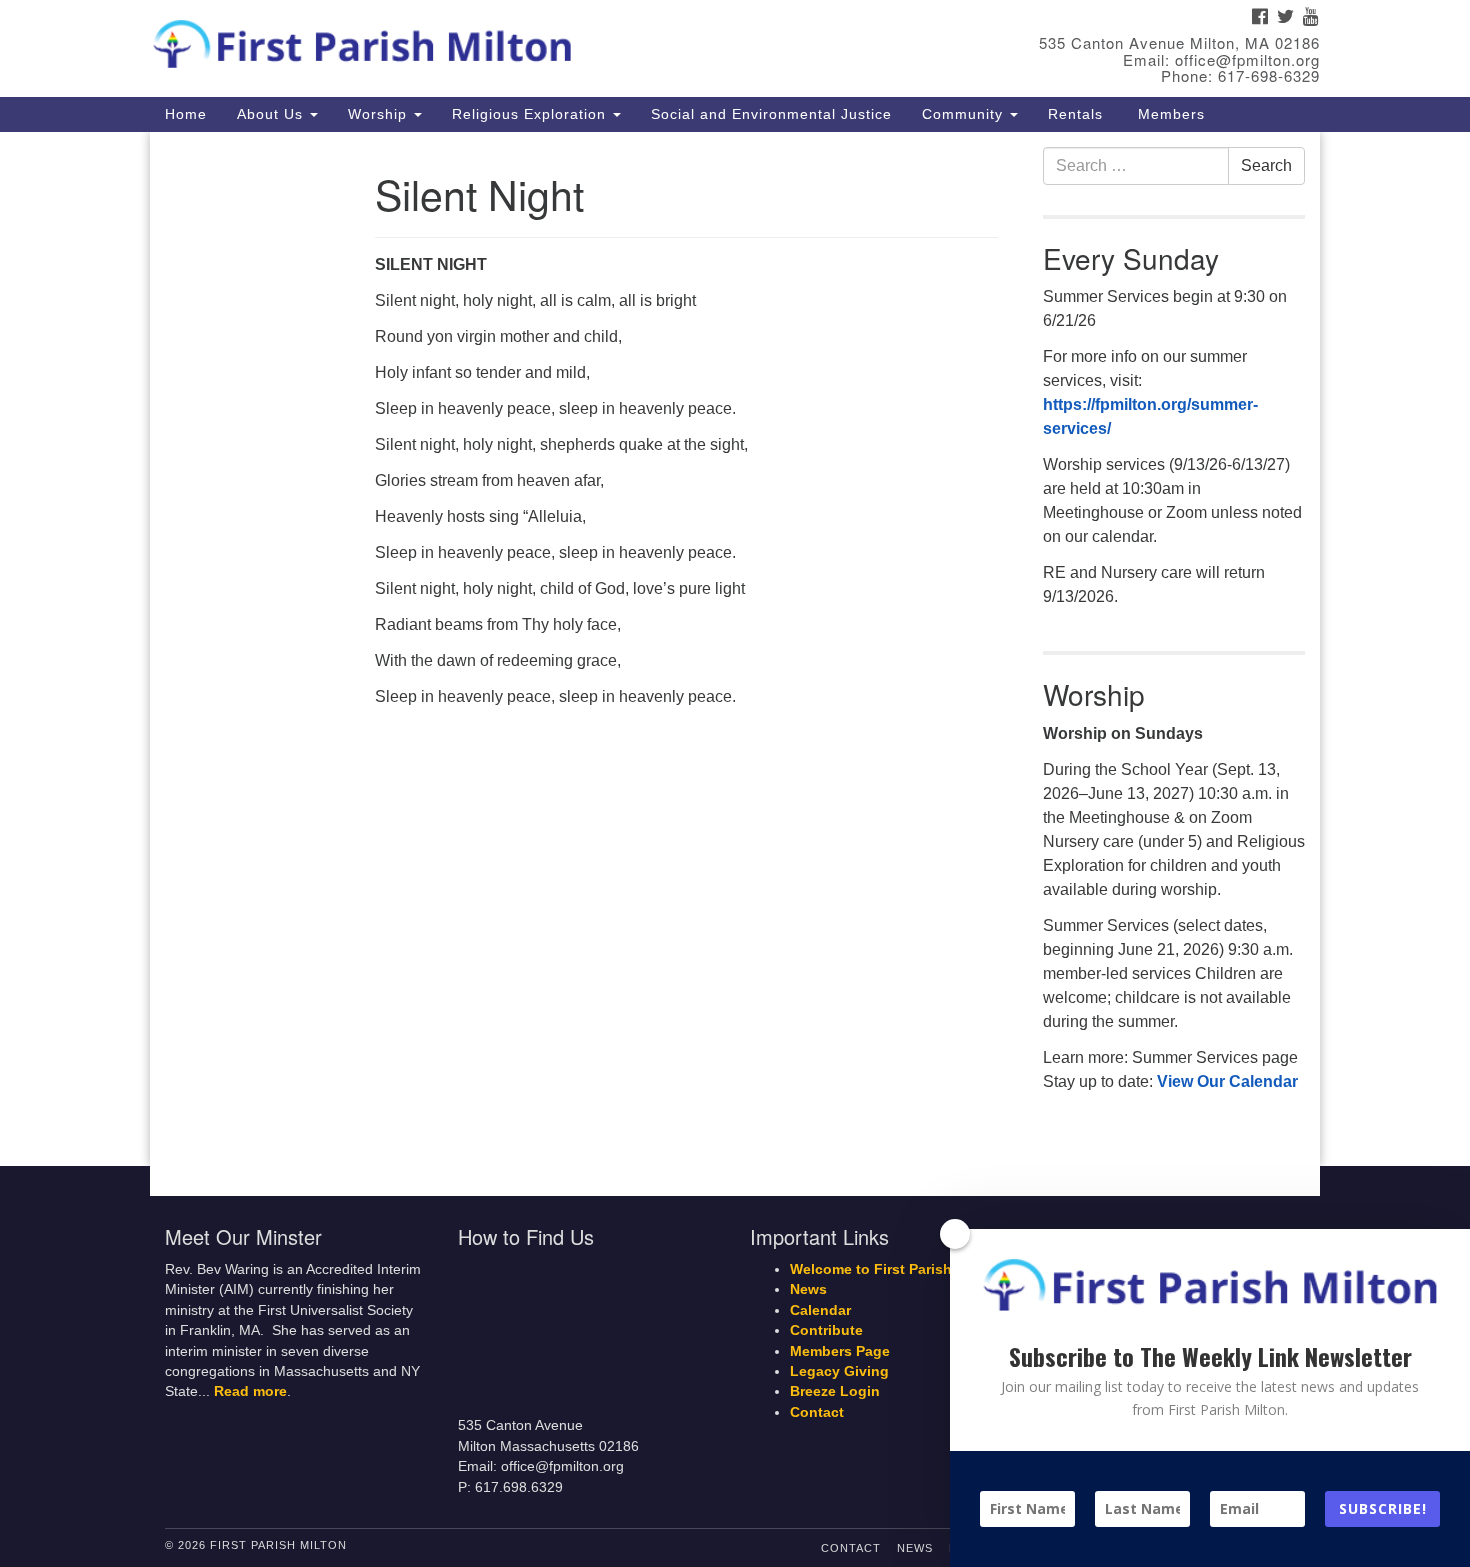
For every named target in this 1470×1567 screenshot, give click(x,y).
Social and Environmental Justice (771, 114)
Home (186, 114)
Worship (380, 114)
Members (1169, 114)
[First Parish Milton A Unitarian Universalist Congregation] (491, 40)
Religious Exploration (531, 114)
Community (965, 114)
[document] (735, 649)
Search (1266, 165)
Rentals (1075, 114)
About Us (272, 114)
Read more (250, 1391)
